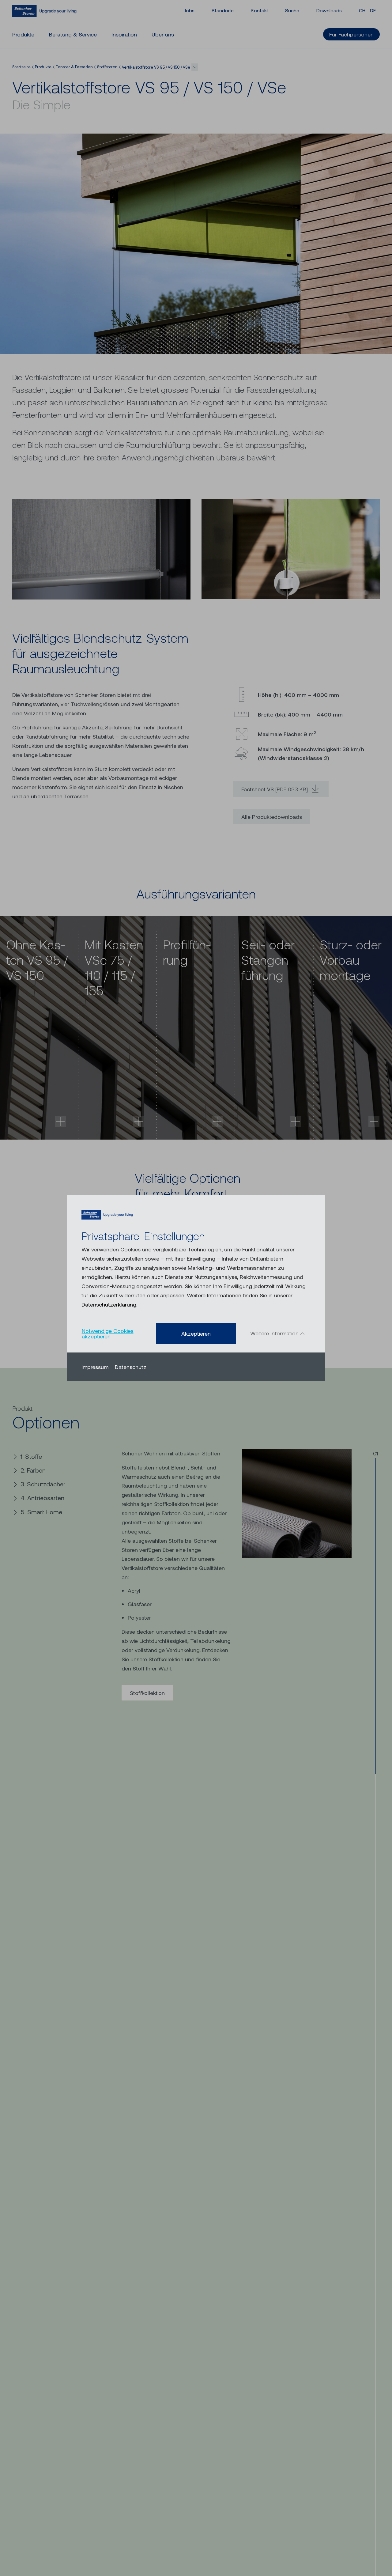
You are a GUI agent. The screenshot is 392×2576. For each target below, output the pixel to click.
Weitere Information (275, 1333)
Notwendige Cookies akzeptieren (108, 1333)
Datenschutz (131, 1367)
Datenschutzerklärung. (109, 1304)
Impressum (95, 1367)
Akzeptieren (196, 1333)
